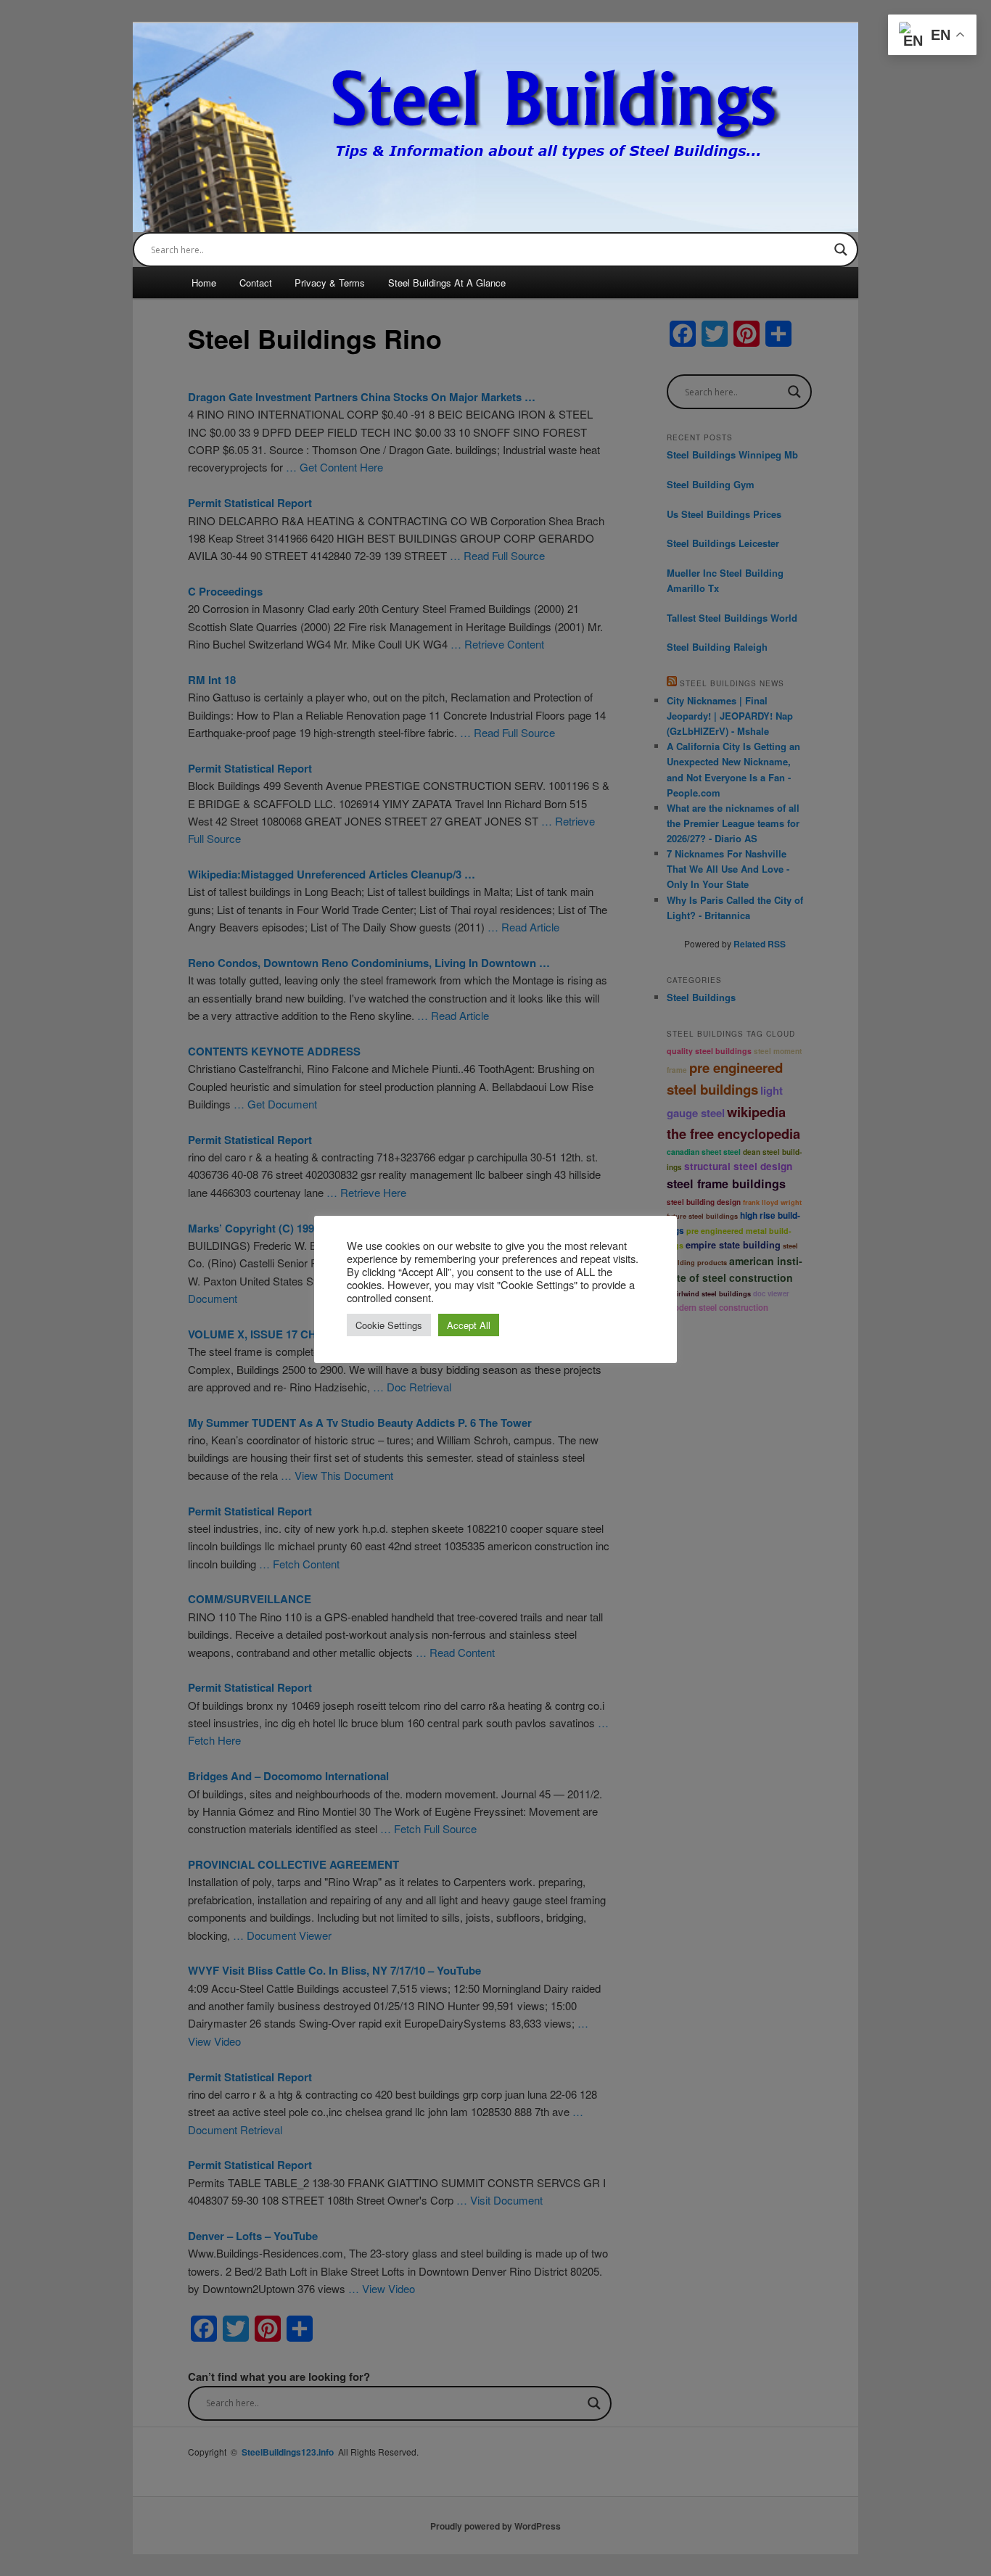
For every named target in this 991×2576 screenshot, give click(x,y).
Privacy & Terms (330, 283)
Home (204, 283)
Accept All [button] (469, 1325)
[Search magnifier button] (841, 250)
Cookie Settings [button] (389, 1325)
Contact (256, 283)
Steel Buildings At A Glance (447, 283)
